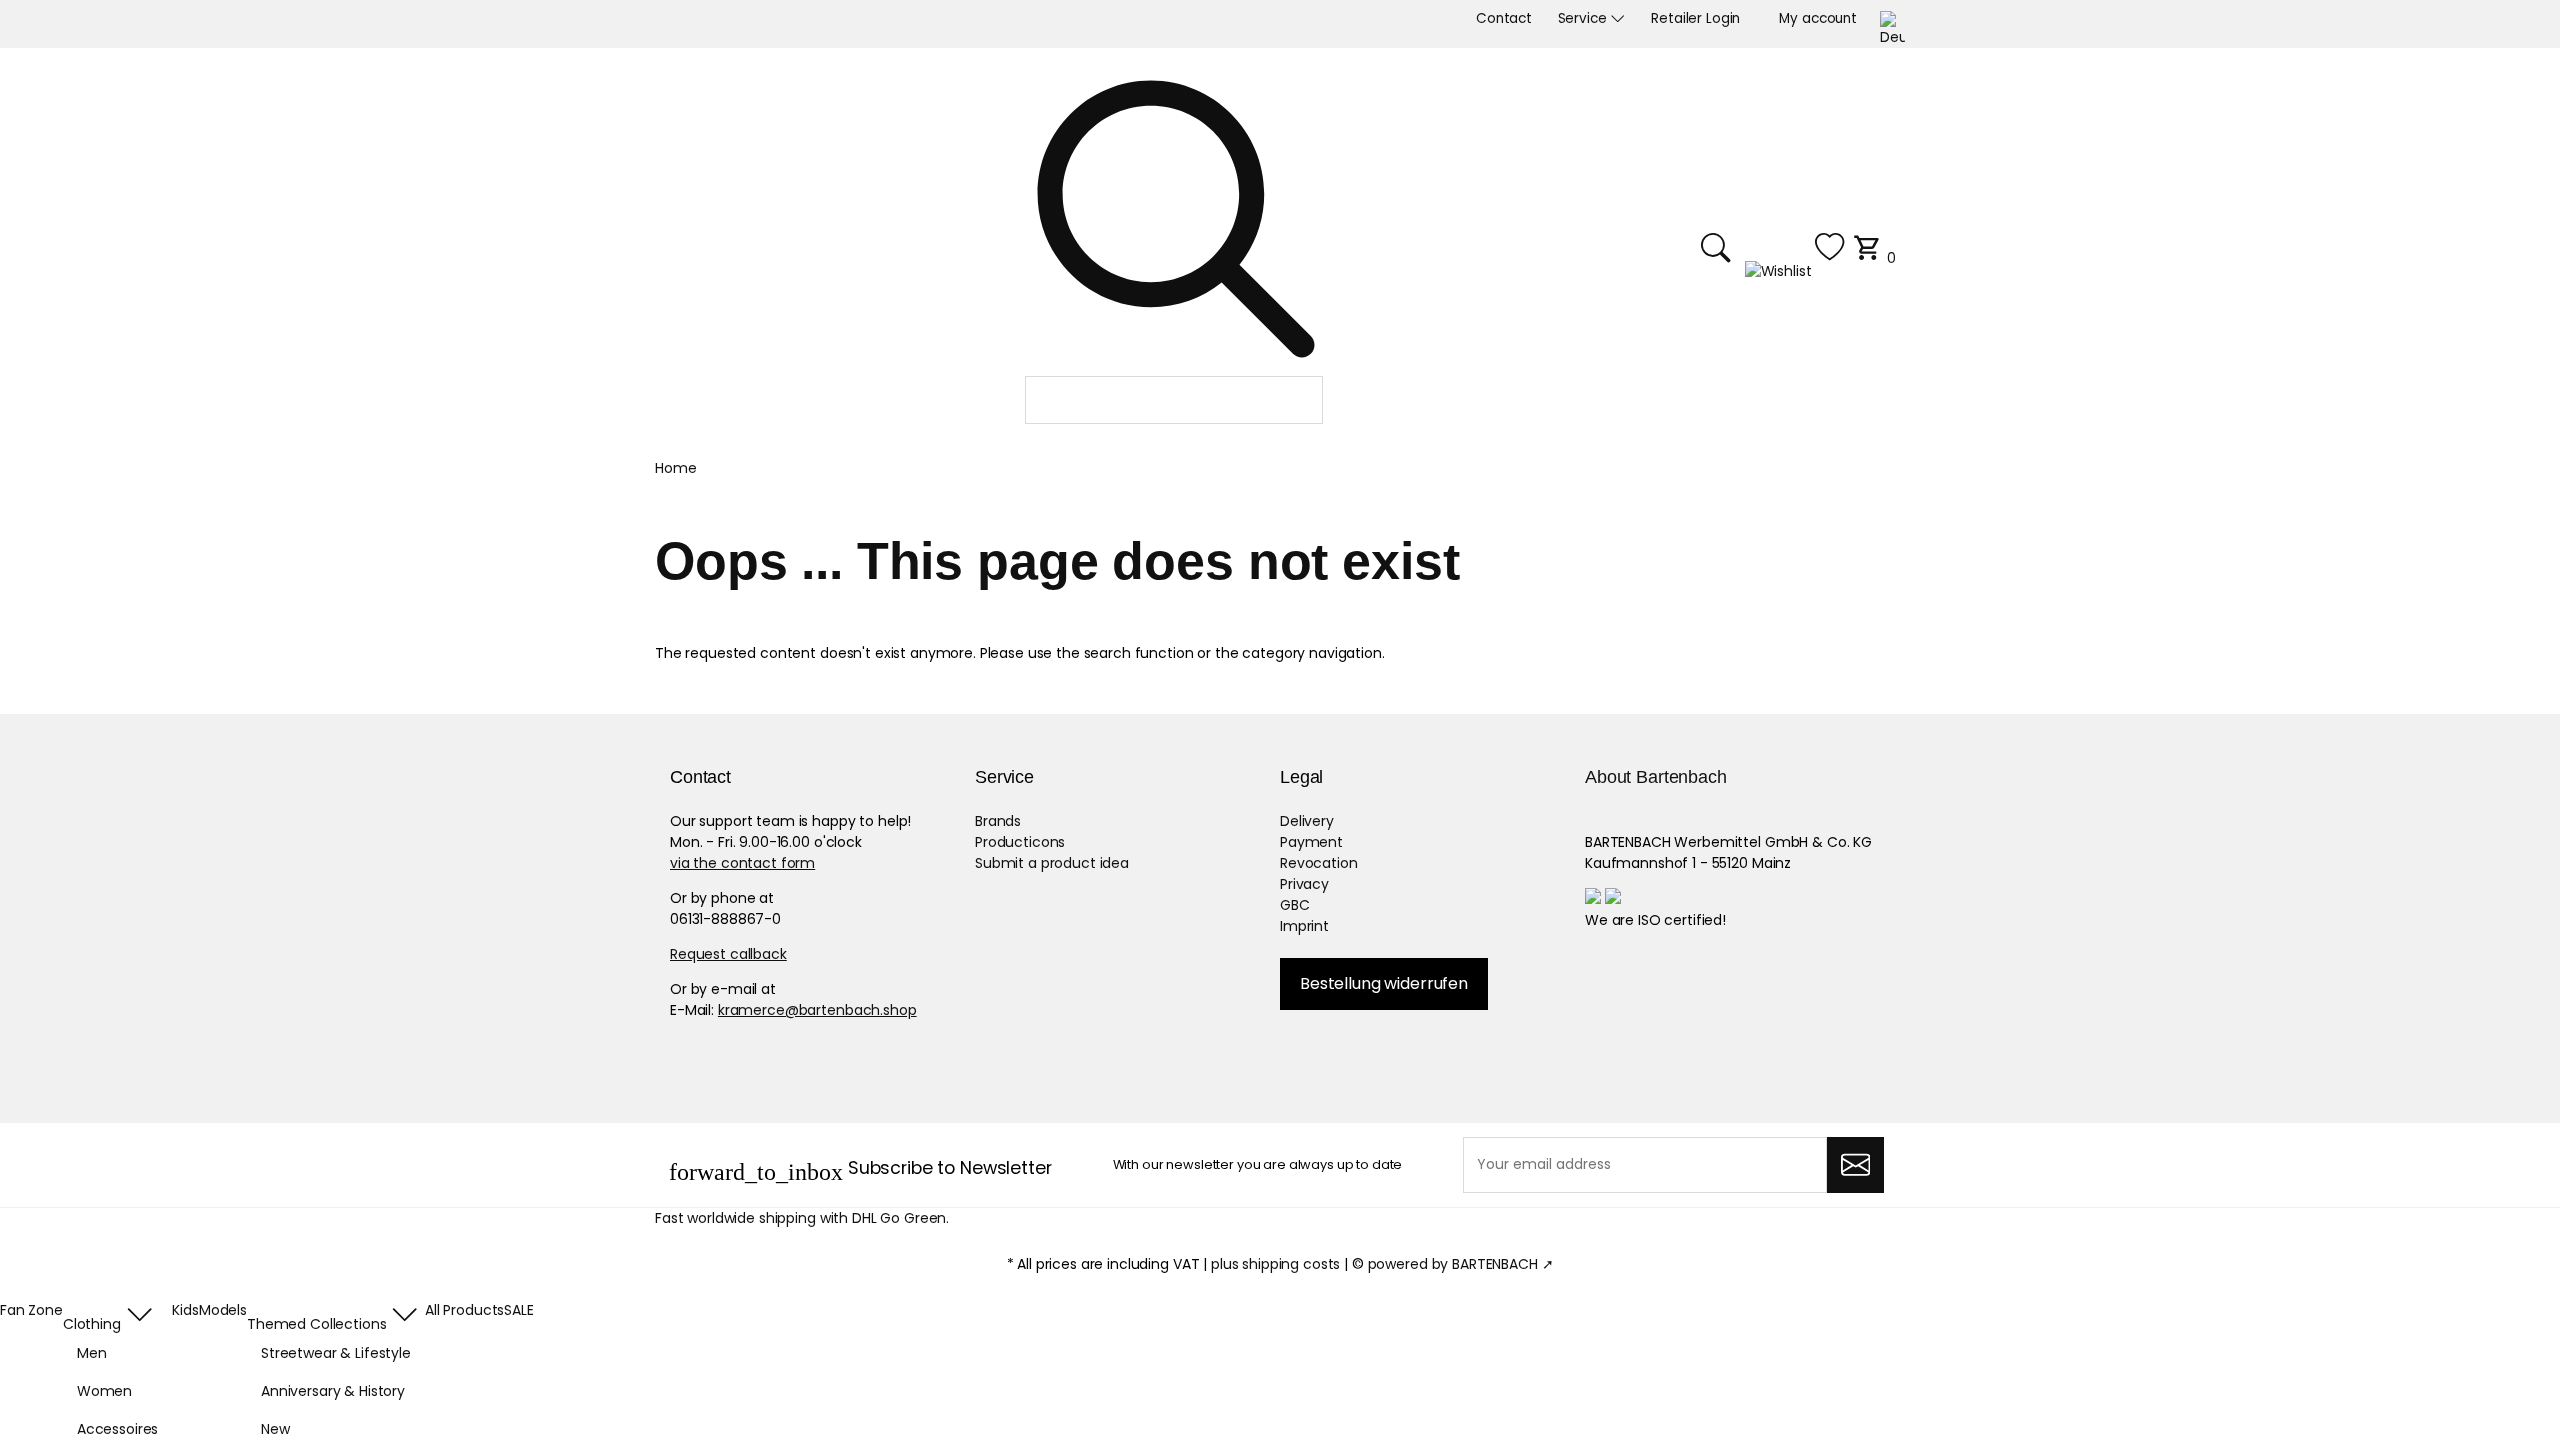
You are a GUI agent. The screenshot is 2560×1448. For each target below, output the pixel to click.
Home (675, 468)
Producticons (1020, 842)
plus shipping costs (1275, 1264)
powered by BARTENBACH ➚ (1461, 1264)
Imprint (1304, 926)
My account (1818, 18)
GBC (1295, 905)
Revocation (1319, 863)
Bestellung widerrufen (1384, 983)
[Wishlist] (1795, 258)
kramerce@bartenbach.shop (817, 1010)
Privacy (1304, 884)
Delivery (1307, 821)
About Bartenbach (1656, 777)
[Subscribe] (1855, 1165)
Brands (998, 821)
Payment (1311, 842)
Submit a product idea (1052, 863)
